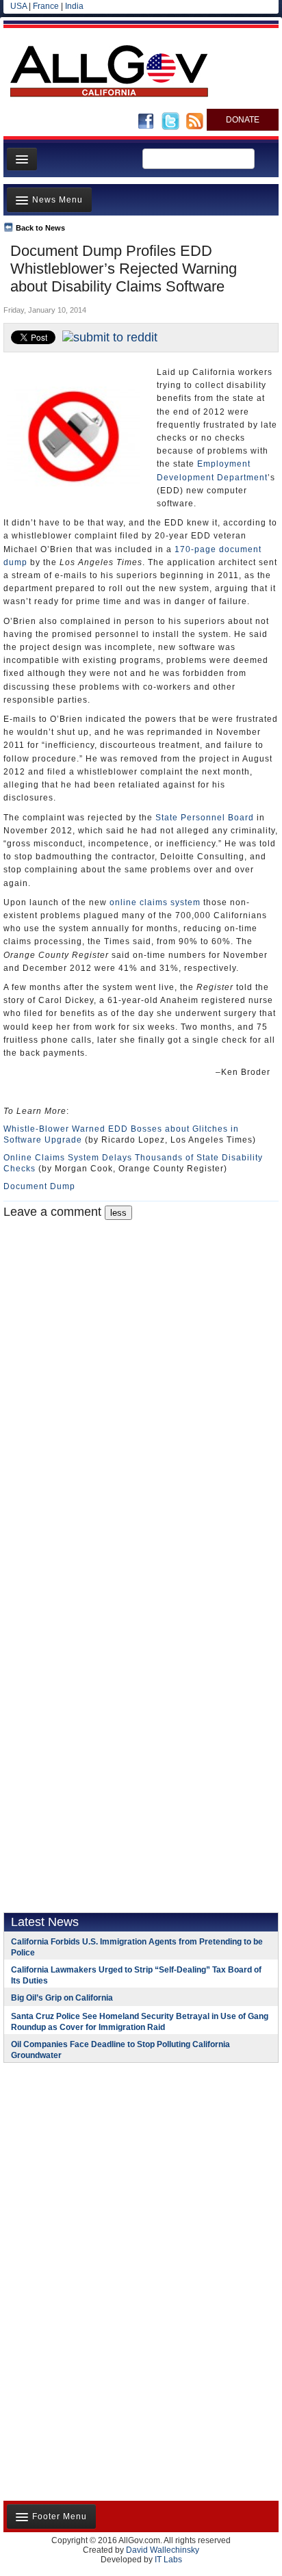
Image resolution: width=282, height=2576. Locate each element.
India (74, 6)
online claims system (155, 902)
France (46, 6)
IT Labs (168, 2560)
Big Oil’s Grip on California (62, 1998)
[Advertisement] (89, 2162)
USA (18, 6)
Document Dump (39, 1186)
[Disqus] (141, 1391)
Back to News (40, 228)
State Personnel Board (205, 818)
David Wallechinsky (163, 2550)
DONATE (243, 120)
